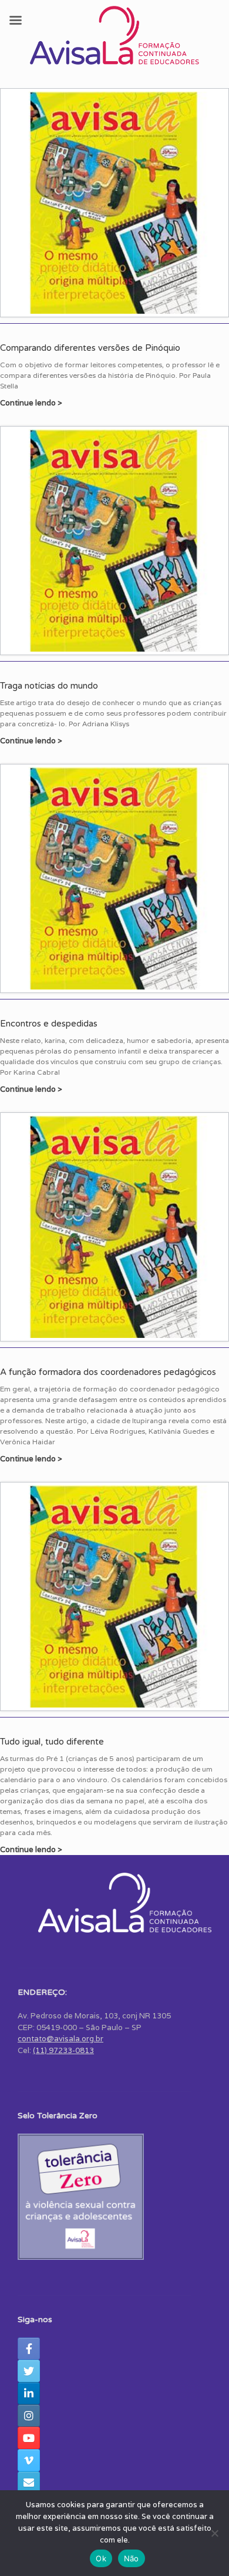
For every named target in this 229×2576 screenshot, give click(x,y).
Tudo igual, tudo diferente (52, 1742)
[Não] (214, 2533)
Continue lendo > (32, 403)
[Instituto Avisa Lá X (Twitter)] (29, 2371)
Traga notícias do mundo (49, 686)
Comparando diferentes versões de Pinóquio (90, 348)
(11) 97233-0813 (63, 2050)
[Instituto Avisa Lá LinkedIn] (29, 2393)
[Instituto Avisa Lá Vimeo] (29, 2460)
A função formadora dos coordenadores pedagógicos (108, 1372)
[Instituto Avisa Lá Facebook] (29, 2349)
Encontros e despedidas (49, 1024)
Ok (101, 2558)
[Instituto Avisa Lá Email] (29, 2483)
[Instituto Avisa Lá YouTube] (29, 2438)
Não (132, 2558)
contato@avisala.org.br (60, 2039)
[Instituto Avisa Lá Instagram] (29, 2416)
